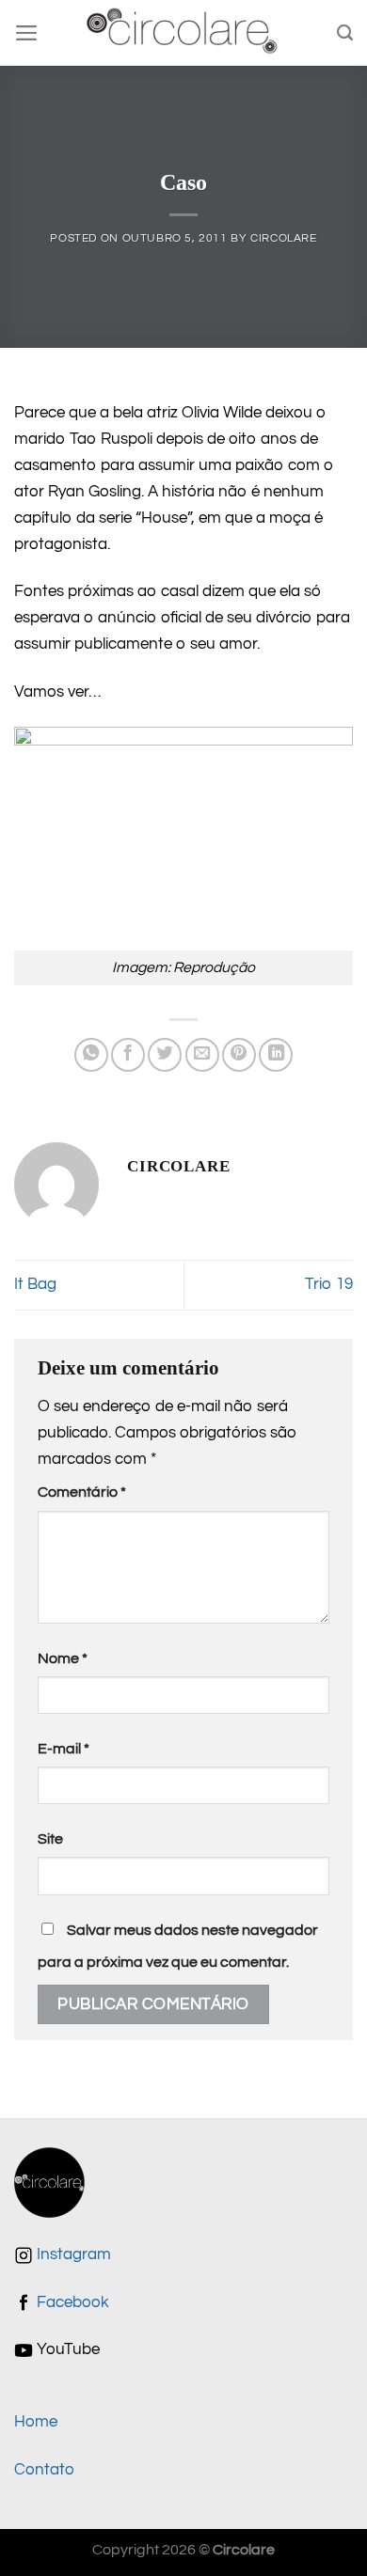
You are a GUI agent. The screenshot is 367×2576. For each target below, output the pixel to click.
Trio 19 (329, 1284)
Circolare (284, 238)
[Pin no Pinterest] (239, 1055)
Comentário (82, 1492)
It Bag (35, 1284)
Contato (44, 2470)
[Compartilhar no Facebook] (128, 1055)
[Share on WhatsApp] (91, 1055)
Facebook (71, 2302)
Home (36, 2422)
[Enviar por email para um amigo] (202, 1055)
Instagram (72, 2254)
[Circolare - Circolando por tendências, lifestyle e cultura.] (184, 33)
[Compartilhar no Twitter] (165, 1055)
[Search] (345, 33)
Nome (63, 1658)
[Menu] (27, 33)
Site (50, 1839)
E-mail (64, 1749)
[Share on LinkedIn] (276, 1055)
